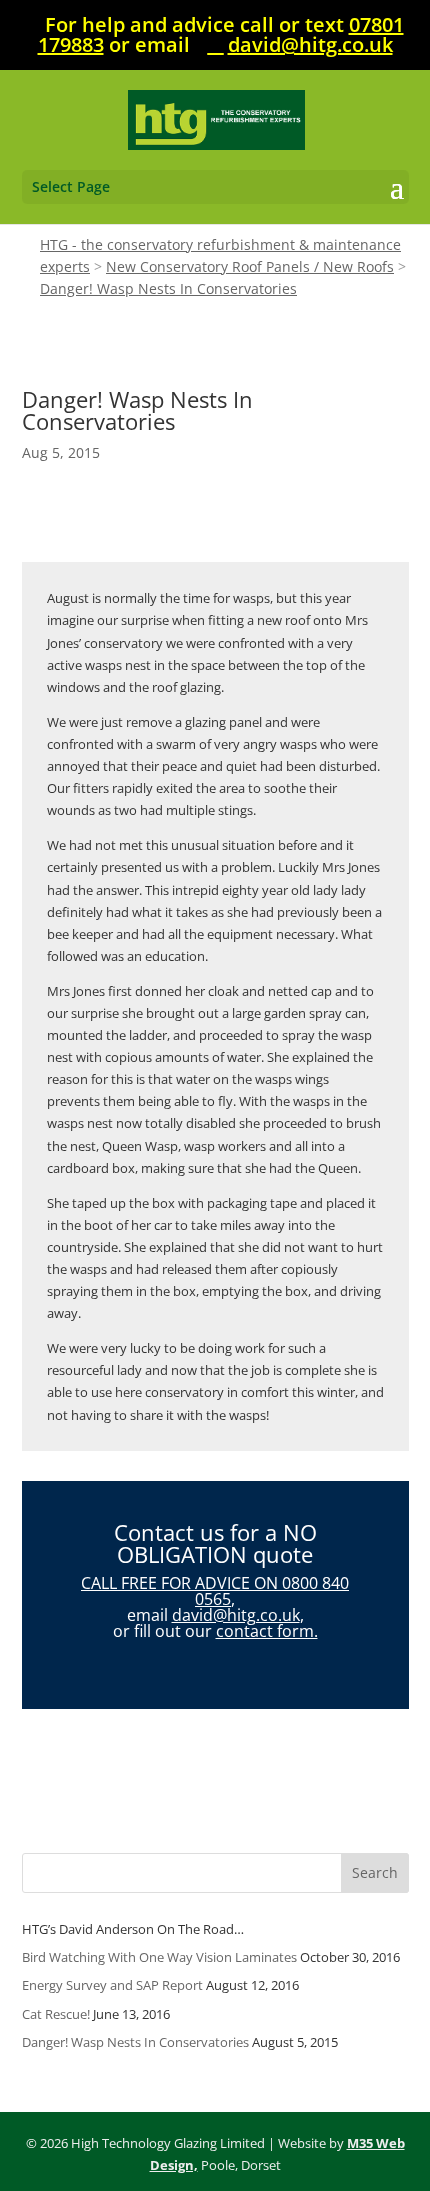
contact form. (267, 1631)
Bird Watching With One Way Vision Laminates (159, 1957)
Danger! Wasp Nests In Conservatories (135, 2042)
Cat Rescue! (56, 2014)
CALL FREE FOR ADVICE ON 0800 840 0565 (215, 1591)
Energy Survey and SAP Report (112, 1985)
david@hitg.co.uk (236, 1615)
